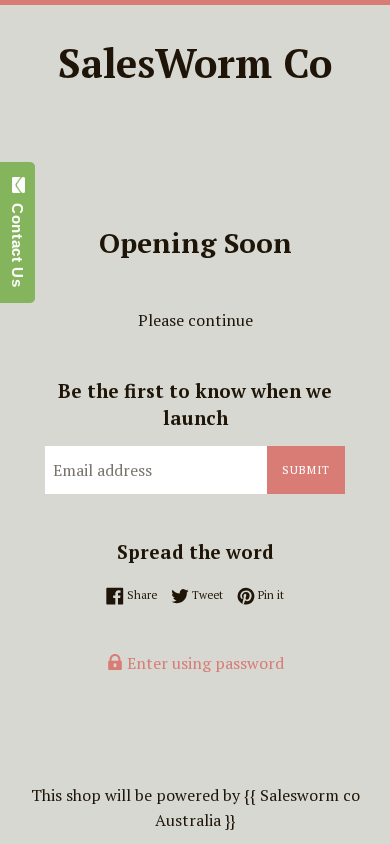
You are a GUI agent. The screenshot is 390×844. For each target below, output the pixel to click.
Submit (306, 470)
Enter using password (203, 663)
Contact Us (17, 240)
